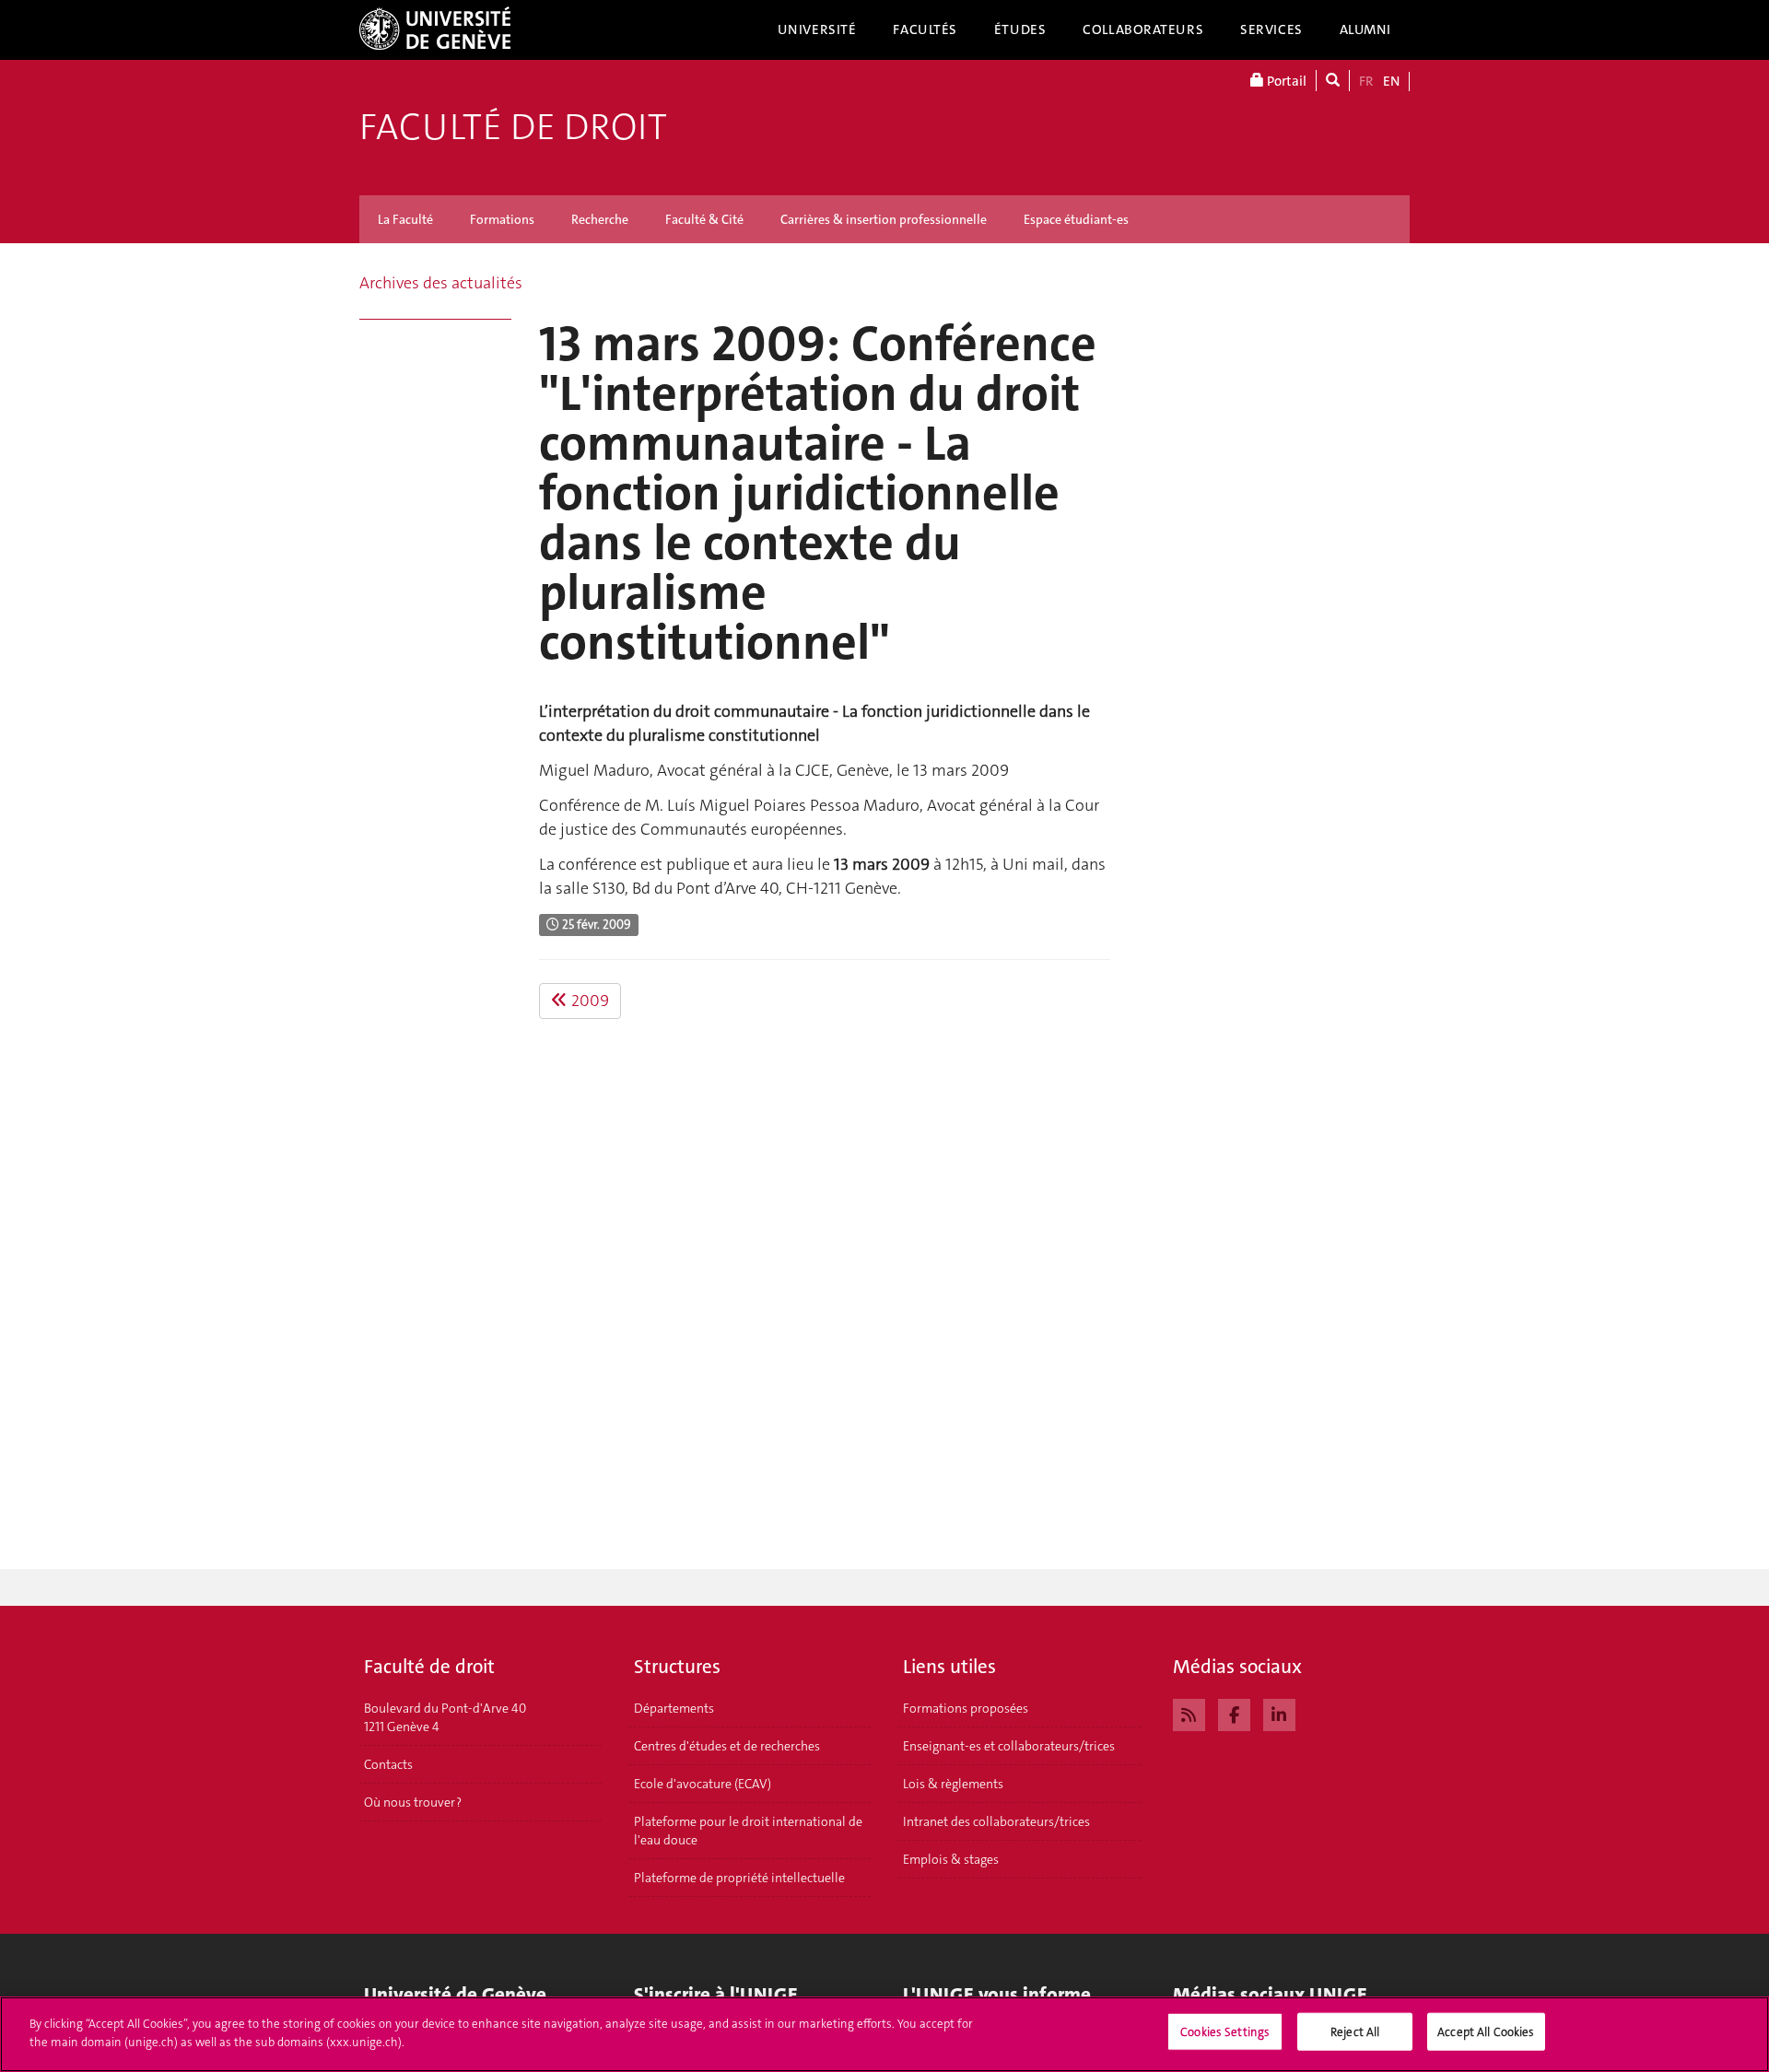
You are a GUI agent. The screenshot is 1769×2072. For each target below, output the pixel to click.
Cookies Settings (1225, 2032)
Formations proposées (966, 1708)
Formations (502, 219)
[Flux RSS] (1189, 1713)
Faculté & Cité (704, 219)
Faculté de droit (513, 127)
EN (1391, 81)
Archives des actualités (441, 283)
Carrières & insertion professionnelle (884, 219)
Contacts (388, 1764)
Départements (674, 1708)
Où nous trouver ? (413, 1802)
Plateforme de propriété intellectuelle (739, 1878)
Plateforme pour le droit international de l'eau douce (748, 1831)
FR (1366, 81)
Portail (1285, 81)
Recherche (600, 219)
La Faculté (405, 219)
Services (1271, 29)
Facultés (925, 29)
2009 (588, 1001)
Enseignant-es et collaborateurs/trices (1009, 1746)
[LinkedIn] (1279, 1713)
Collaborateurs (1143, 29)
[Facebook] (1234, 1713)
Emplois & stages (951, 1859)
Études (1020, 29)
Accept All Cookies (1486, 2032)
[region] (884, 2034)
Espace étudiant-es (1076, 219)
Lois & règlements (953, 1784)
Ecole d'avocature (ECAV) (703, 1784)
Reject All (1355, 2032)
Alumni (1365, 29)
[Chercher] (1333, 81)
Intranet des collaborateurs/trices (996, 1821)
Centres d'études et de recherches (727, 1746)
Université (817, 29)
